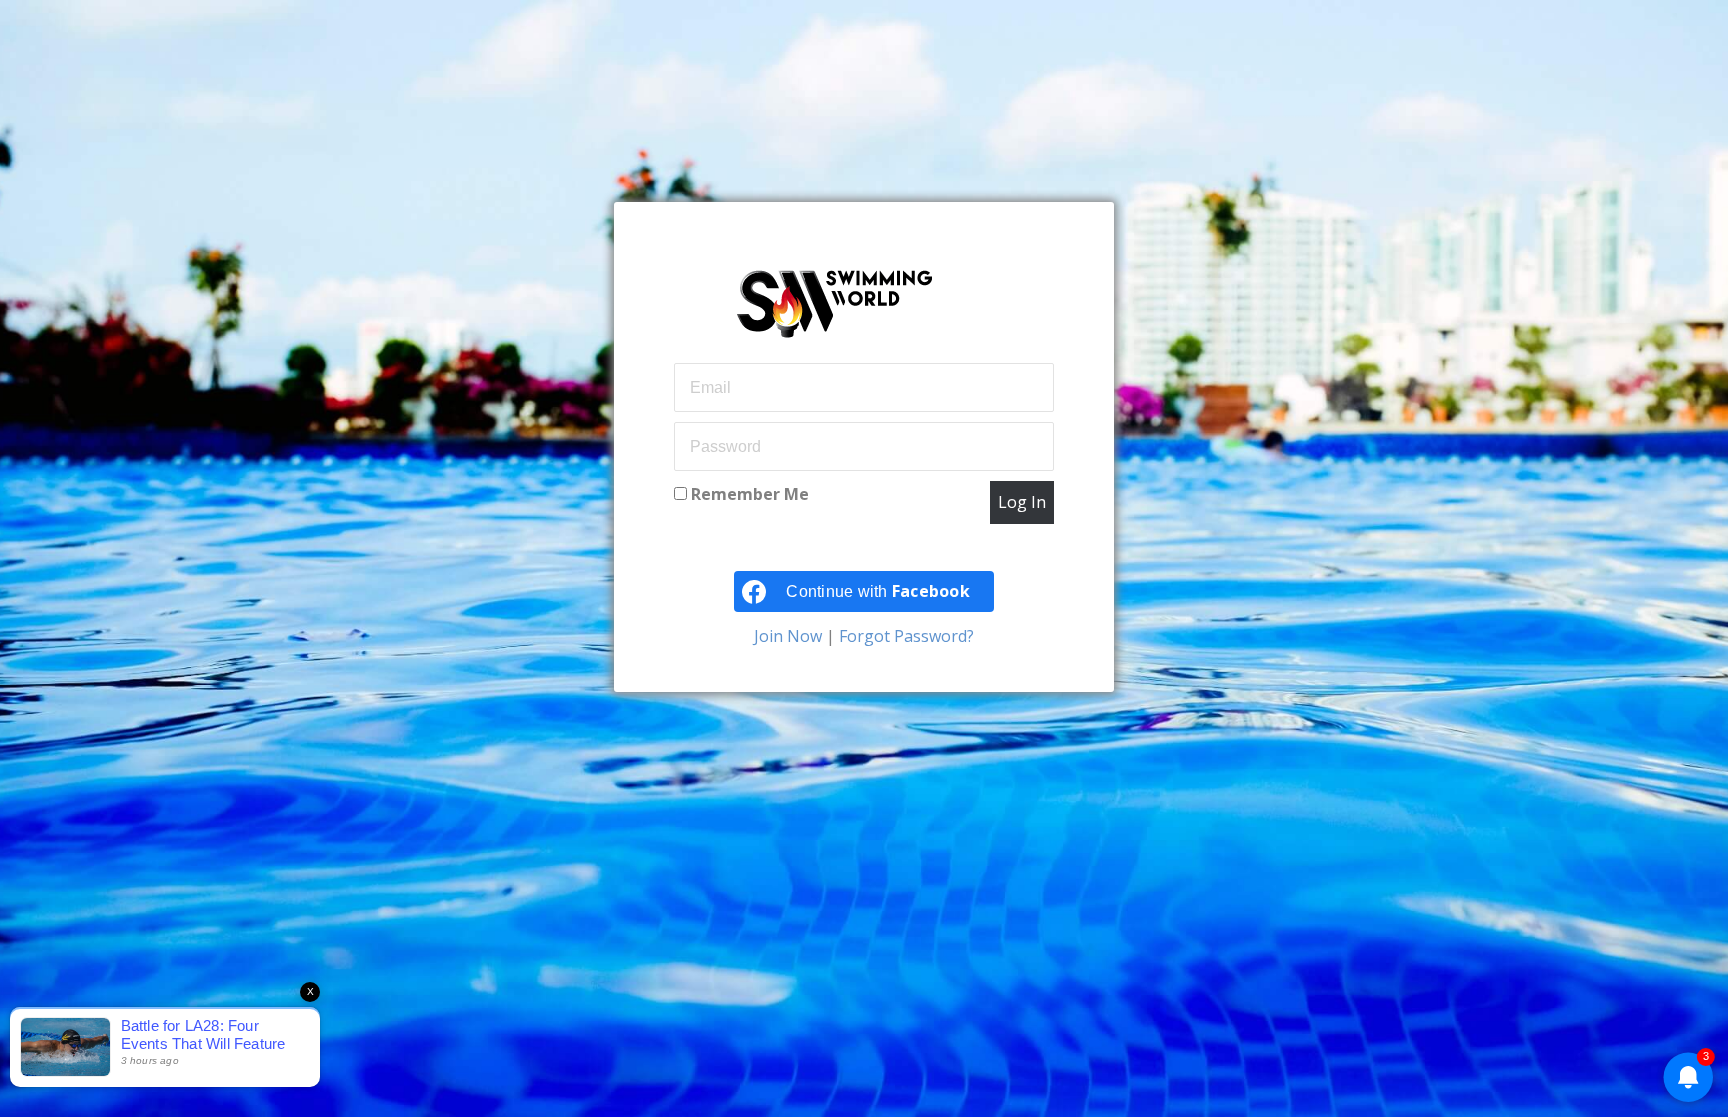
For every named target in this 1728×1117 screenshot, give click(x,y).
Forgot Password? (904, 636)
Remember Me (748, 494)
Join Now (790, 636)
